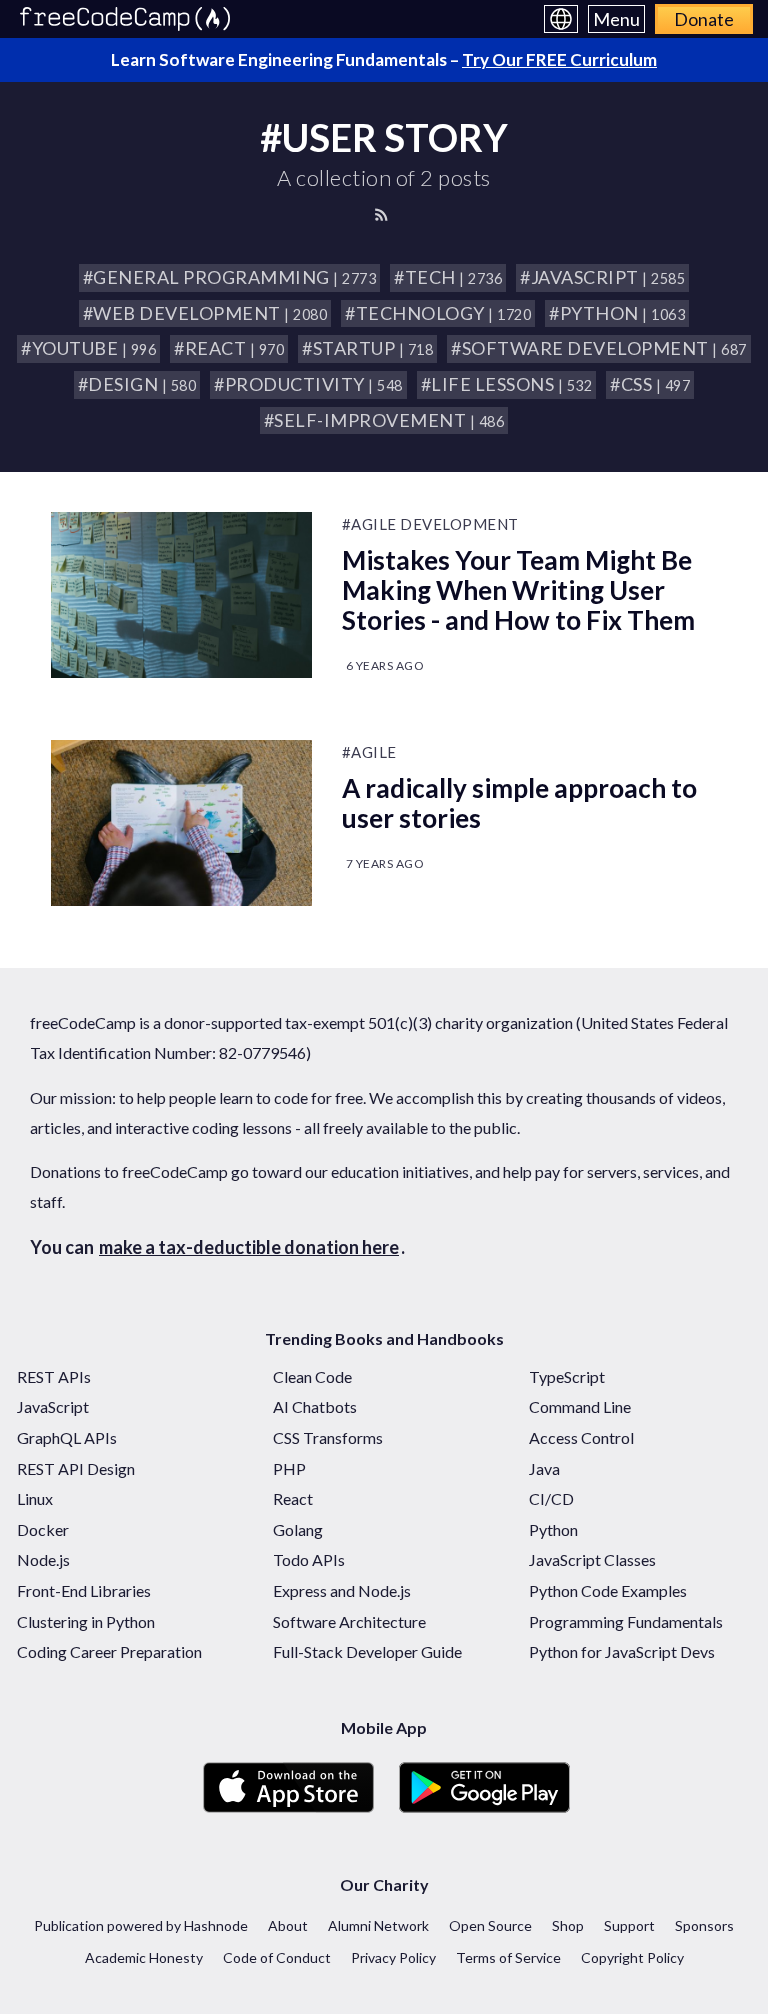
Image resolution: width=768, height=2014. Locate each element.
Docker (43, 1529)
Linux (35, 1498)
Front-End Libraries (84, 1590)
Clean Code (312, 1376)
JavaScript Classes (592, 1559)
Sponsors (704, 1925)
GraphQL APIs (67, 1437)
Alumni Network (378, 1925)
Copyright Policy (632, 1957)
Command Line (580, 1406)
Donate (704, 19)
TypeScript (567, 1376)
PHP (289, 1468)
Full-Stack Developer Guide (367, 1651)
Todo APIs (309, 1559)
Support (629, 1925)
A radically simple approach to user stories (519, 803)
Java (544, 1468)
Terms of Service (508, 1957)
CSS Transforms (328, 1437)
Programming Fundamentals (626, 1621)
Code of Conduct (277, 1957)
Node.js (43, 1559)
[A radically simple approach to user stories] (181, 823)
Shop (568, 1925)
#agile (369, 752)
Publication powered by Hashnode (141, 1925)
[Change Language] (561, 19)
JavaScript (53, 1406)
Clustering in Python (86, 1621)
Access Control (581, 1437)
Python (553, 1529)
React (293, 1498)
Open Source (490, 1925)
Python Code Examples (608, 1590)
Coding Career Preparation (109, 1651)
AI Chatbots (315, 1406)
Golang (298, 1529)
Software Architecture (349, 1621)
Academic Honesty (144, 1957)
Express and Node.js (342, 1590)
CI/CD (551, 1498)
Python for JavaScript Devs (622, 1651)
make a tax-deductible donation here (249, 1247)
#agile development (430, 524)
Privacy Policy (393, 1957)
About (288, 1925)
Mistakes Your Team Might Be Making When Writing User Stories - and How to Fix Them (518, 590)
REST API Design (76, 1468)
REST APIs (54, 1376)
